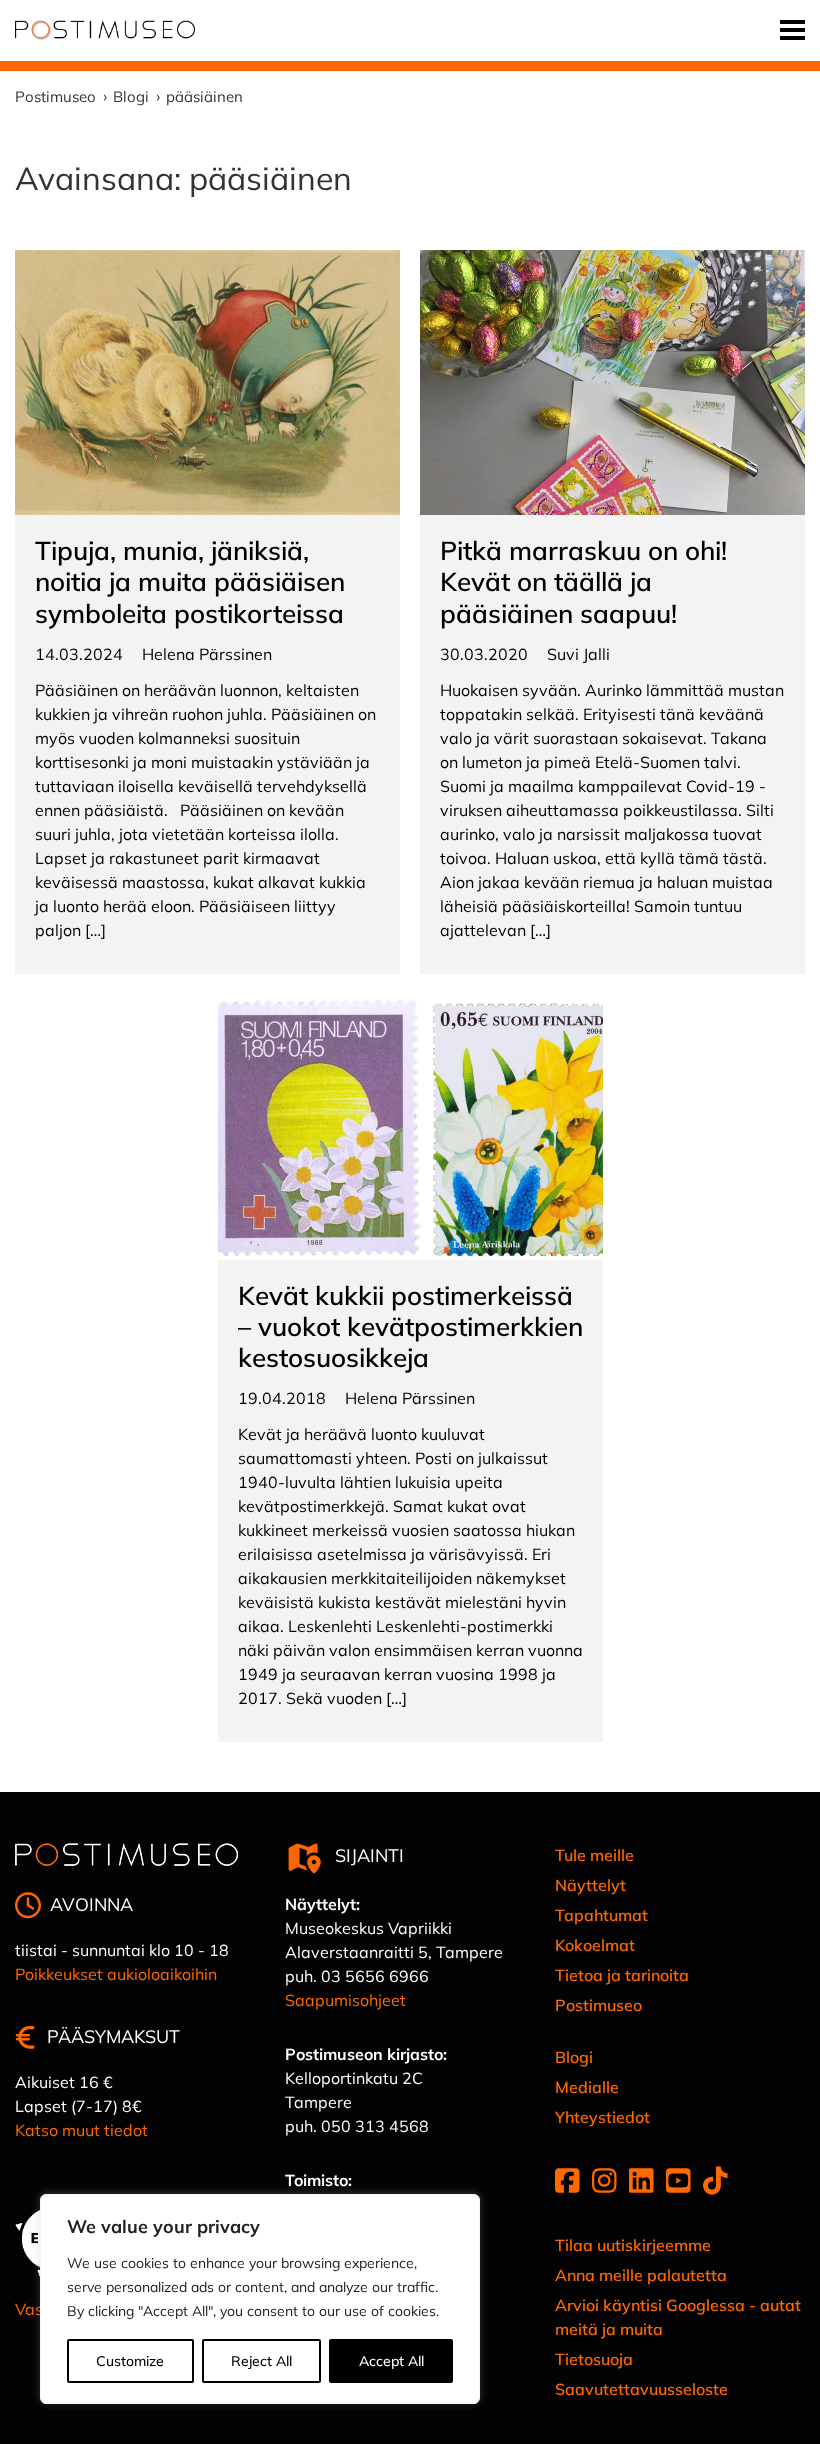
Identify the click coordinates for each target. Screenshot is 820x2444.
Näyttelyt (590, 1885)
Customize (130, 2361)
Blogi (574, 2057)
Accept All (391, 2361)
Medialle (587, 2087)
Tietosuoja (594, 2359)
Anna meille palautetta (641, 2275)
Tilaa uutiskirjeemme (633, 2245)
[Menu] (792, 30)
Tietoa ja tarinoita (622, 1975)
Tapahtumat (601, 1915)
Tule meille (594, 1855)
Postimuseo (598, 2005)
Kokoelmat (595, 1945)
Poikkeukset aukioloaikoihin (116, 1974)
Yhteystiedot (602, 2117)
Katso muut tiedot (81, 2130)
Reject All (261, 2361)
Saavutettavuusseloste (641, 2389)
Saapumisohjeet (345, 2000)
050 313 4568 (375, 2126)
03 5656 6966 (375, 1976)
